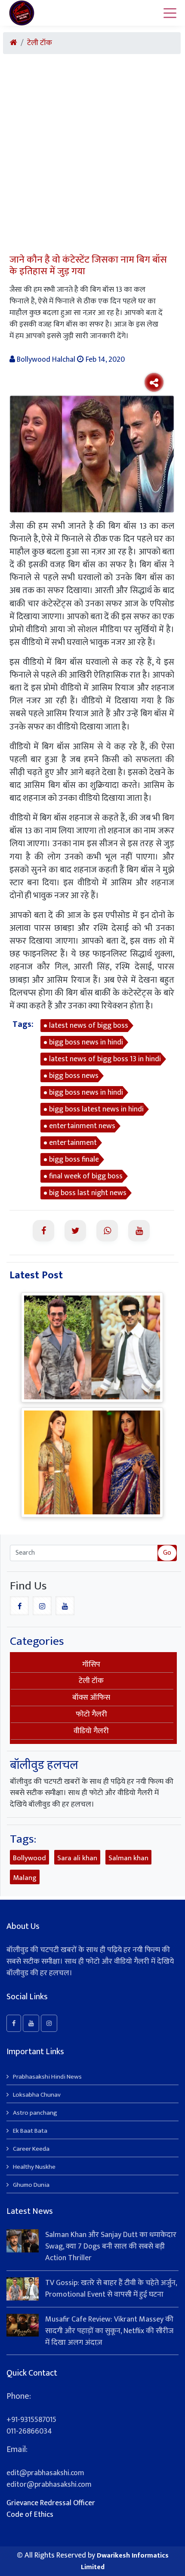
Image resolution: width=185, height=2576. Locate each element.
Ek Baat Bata (30, 2131)
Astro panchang (35, 2113)
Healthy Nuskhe (34, 2167)
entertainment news (82, 1126)
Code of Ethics (30, 2515)
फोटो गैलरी (91, 1714)
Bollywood (29, 1858)
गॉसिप (91, 1665)
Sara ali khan (77, 1858)
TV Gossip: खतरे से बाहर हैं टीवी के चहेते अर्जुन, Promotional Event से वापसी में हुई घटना (111, 2289)
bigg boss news (74, 1076)
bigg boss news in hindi (86, 1042)
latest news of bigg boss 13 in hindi (105, 1059)
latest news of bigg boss (89, 1026)
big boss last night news (88, 1193)
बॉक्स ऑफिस (91, 1698)
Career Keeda (31, 2149)
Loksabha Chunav (37, 2095)
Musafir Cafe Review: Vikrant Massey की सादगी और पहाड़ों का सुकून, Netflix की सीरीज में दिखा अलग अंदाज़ (109, 2331)
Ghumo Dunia (31, 2185)
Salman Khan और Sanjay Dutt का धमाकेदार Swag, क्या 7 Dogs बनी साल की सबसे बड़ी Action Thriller (111, 2246)
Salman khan (128, 1858)
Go (167, 1553)
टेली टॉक (40, 43)
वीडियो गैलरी (91, 1731)
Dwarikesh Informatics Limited (125, 2561)
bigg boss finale (74, 1159)
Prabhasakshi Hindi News (47, 2077)
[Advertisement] (92, 157)
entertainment (73, 1143)
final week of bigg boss (86, 1176)
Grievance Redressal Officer (51, 2503)
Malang (25, 1878)
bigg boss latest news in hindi (96, 1109)
